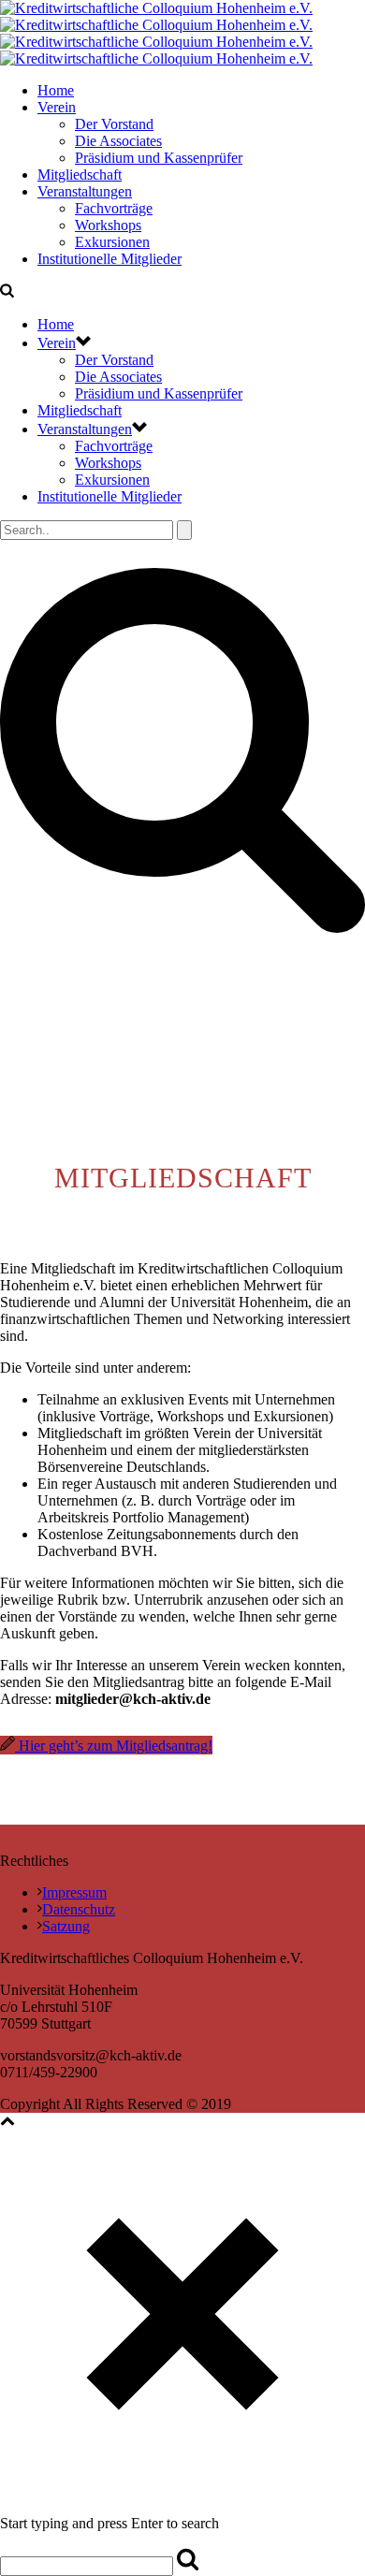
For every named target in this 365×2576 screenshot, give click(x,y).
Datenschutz (79, 1909)
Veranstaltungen (85, 191)
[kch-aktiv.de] (156, 33)
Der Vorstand (114, 124)
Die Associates (118, 141)
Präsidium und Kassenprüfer (159, 158)
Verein (57, 107)
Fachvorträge (114, 208)
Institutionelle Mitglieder (109, 259)
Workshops (108, 225)
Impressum (74, 1892)
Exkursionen (112, 242)
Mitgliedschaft (80, 175)
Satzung (66, 1926)
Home (56, 90)
